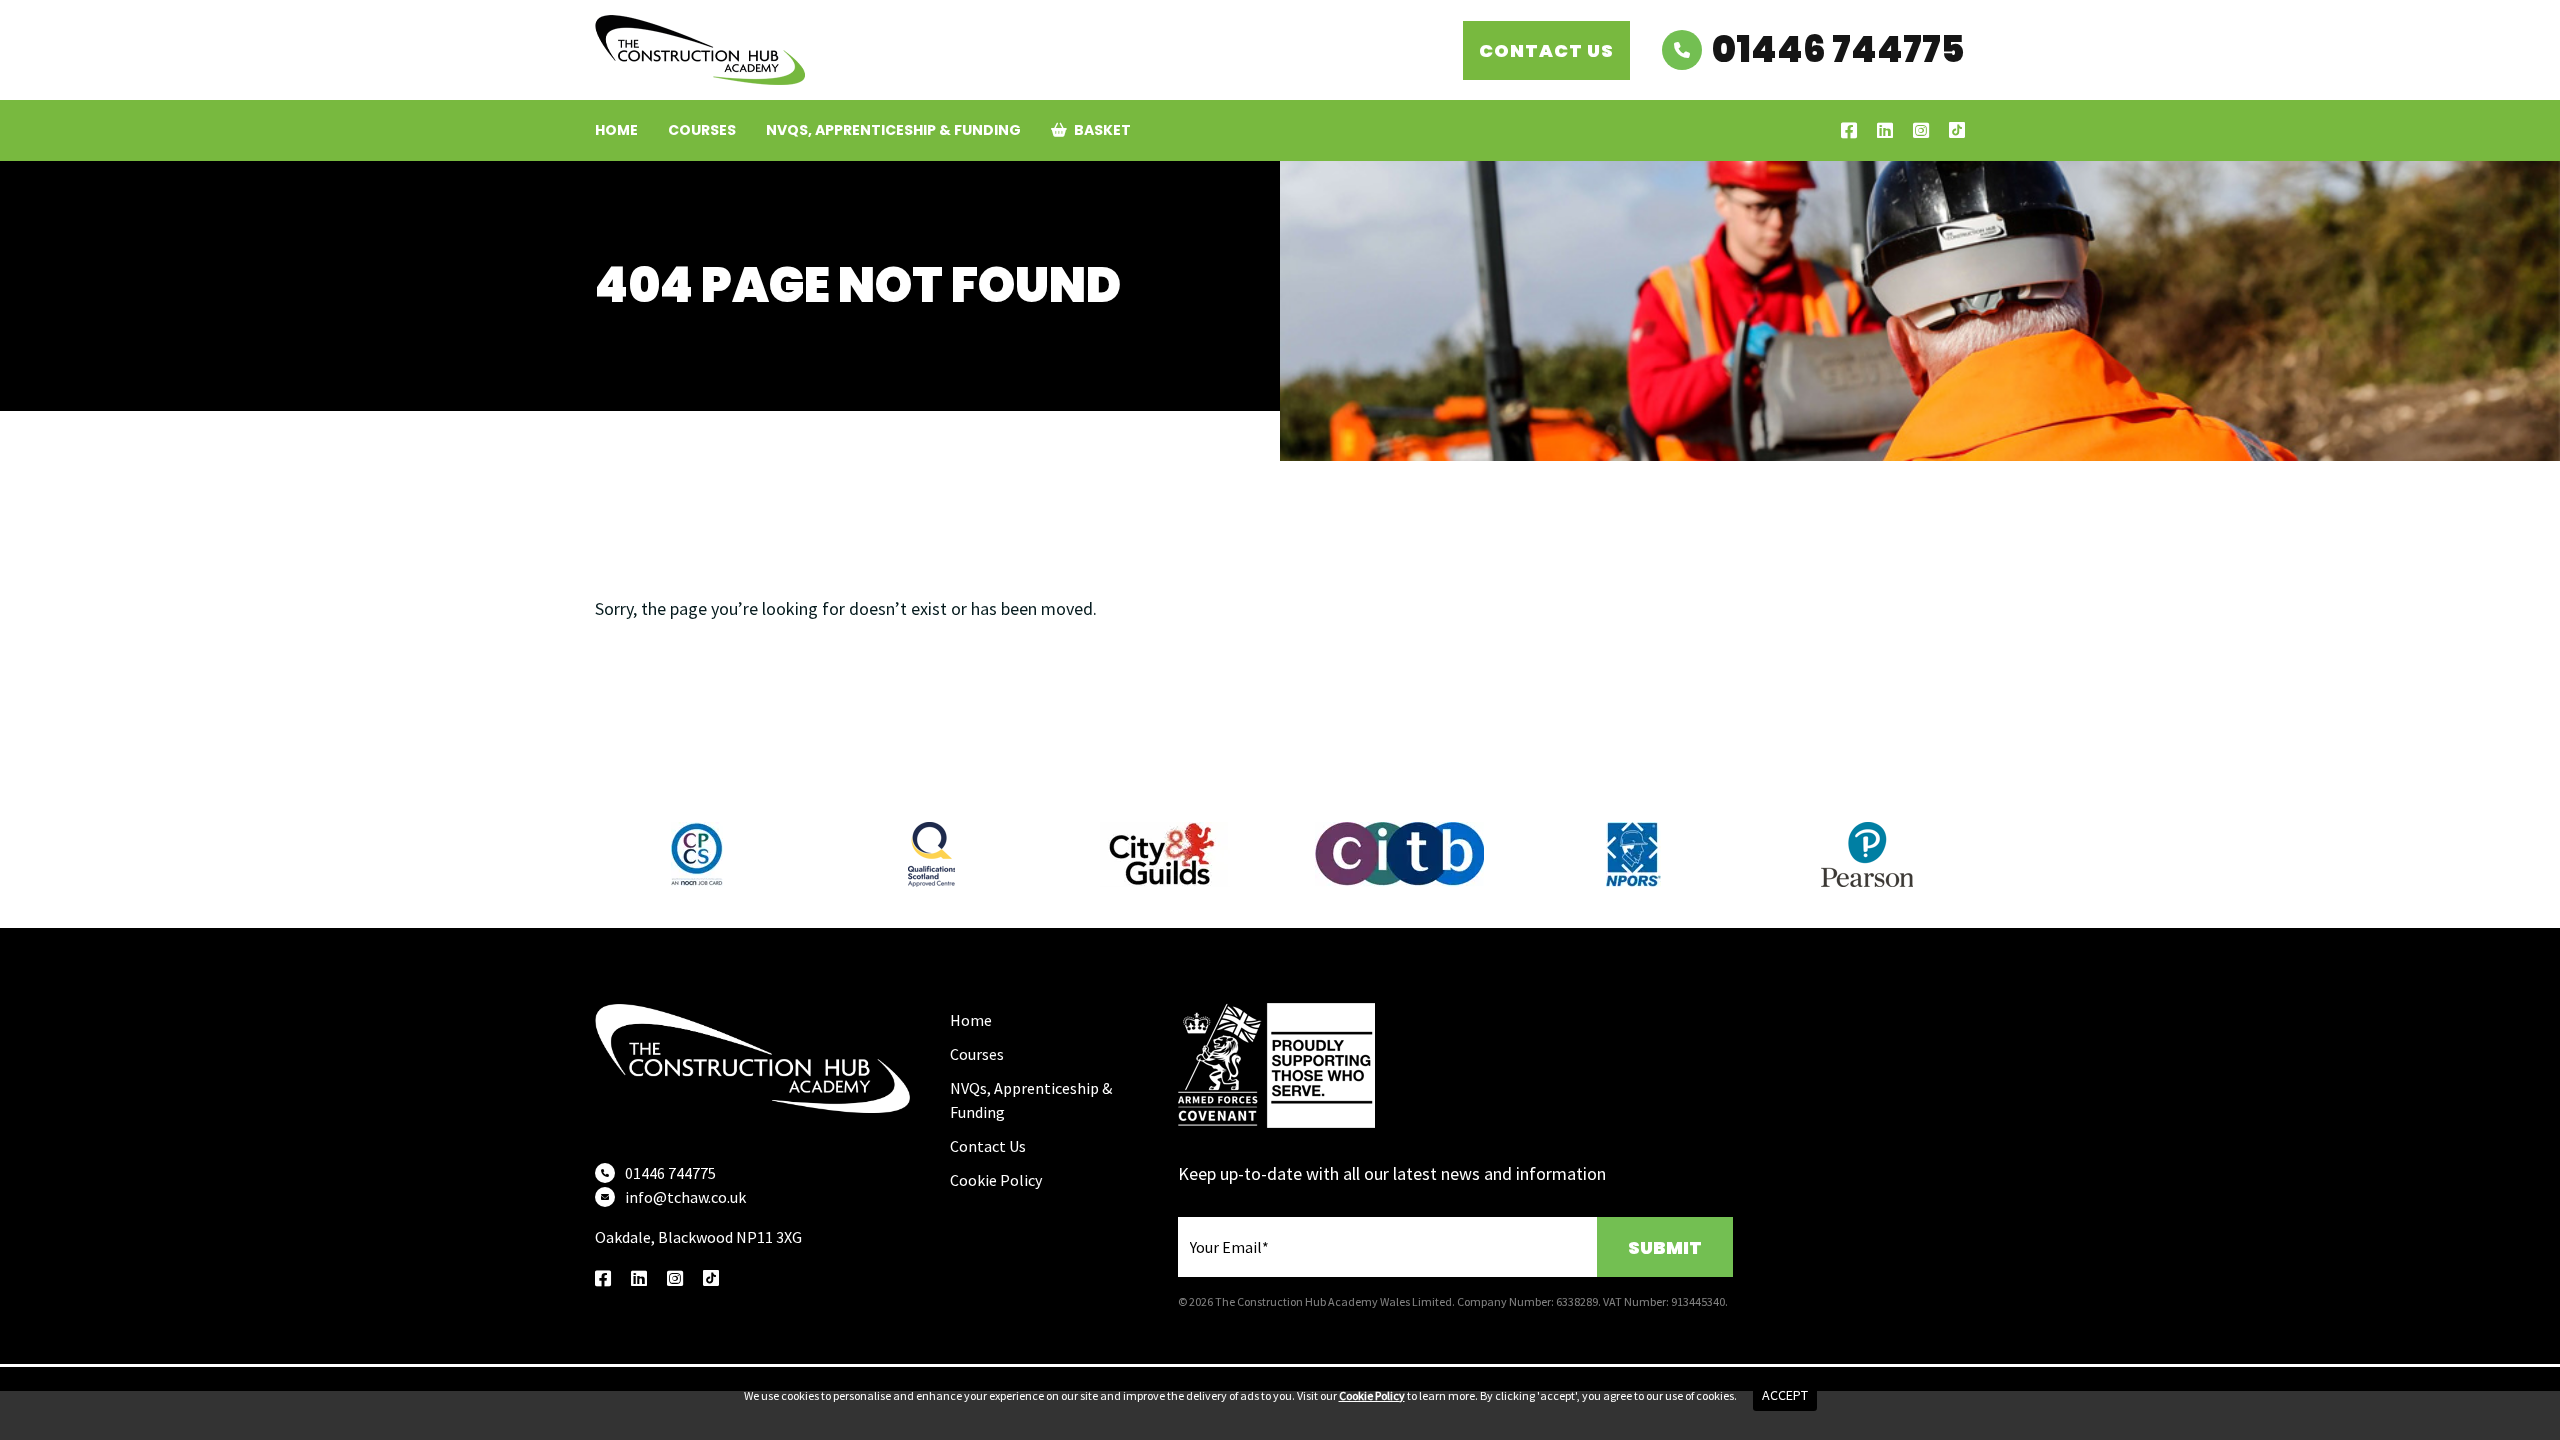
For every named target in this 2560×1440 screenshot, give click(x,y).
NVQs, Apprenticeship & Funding (893, 130)
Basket (1101, 130)
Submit (1665, 1247)
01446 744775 (1838, 49)
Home (616, 130)
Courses (702, 130)
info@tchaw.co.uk (685, 1197)
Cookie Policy (996, 1180)
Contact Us (1546, 50)
